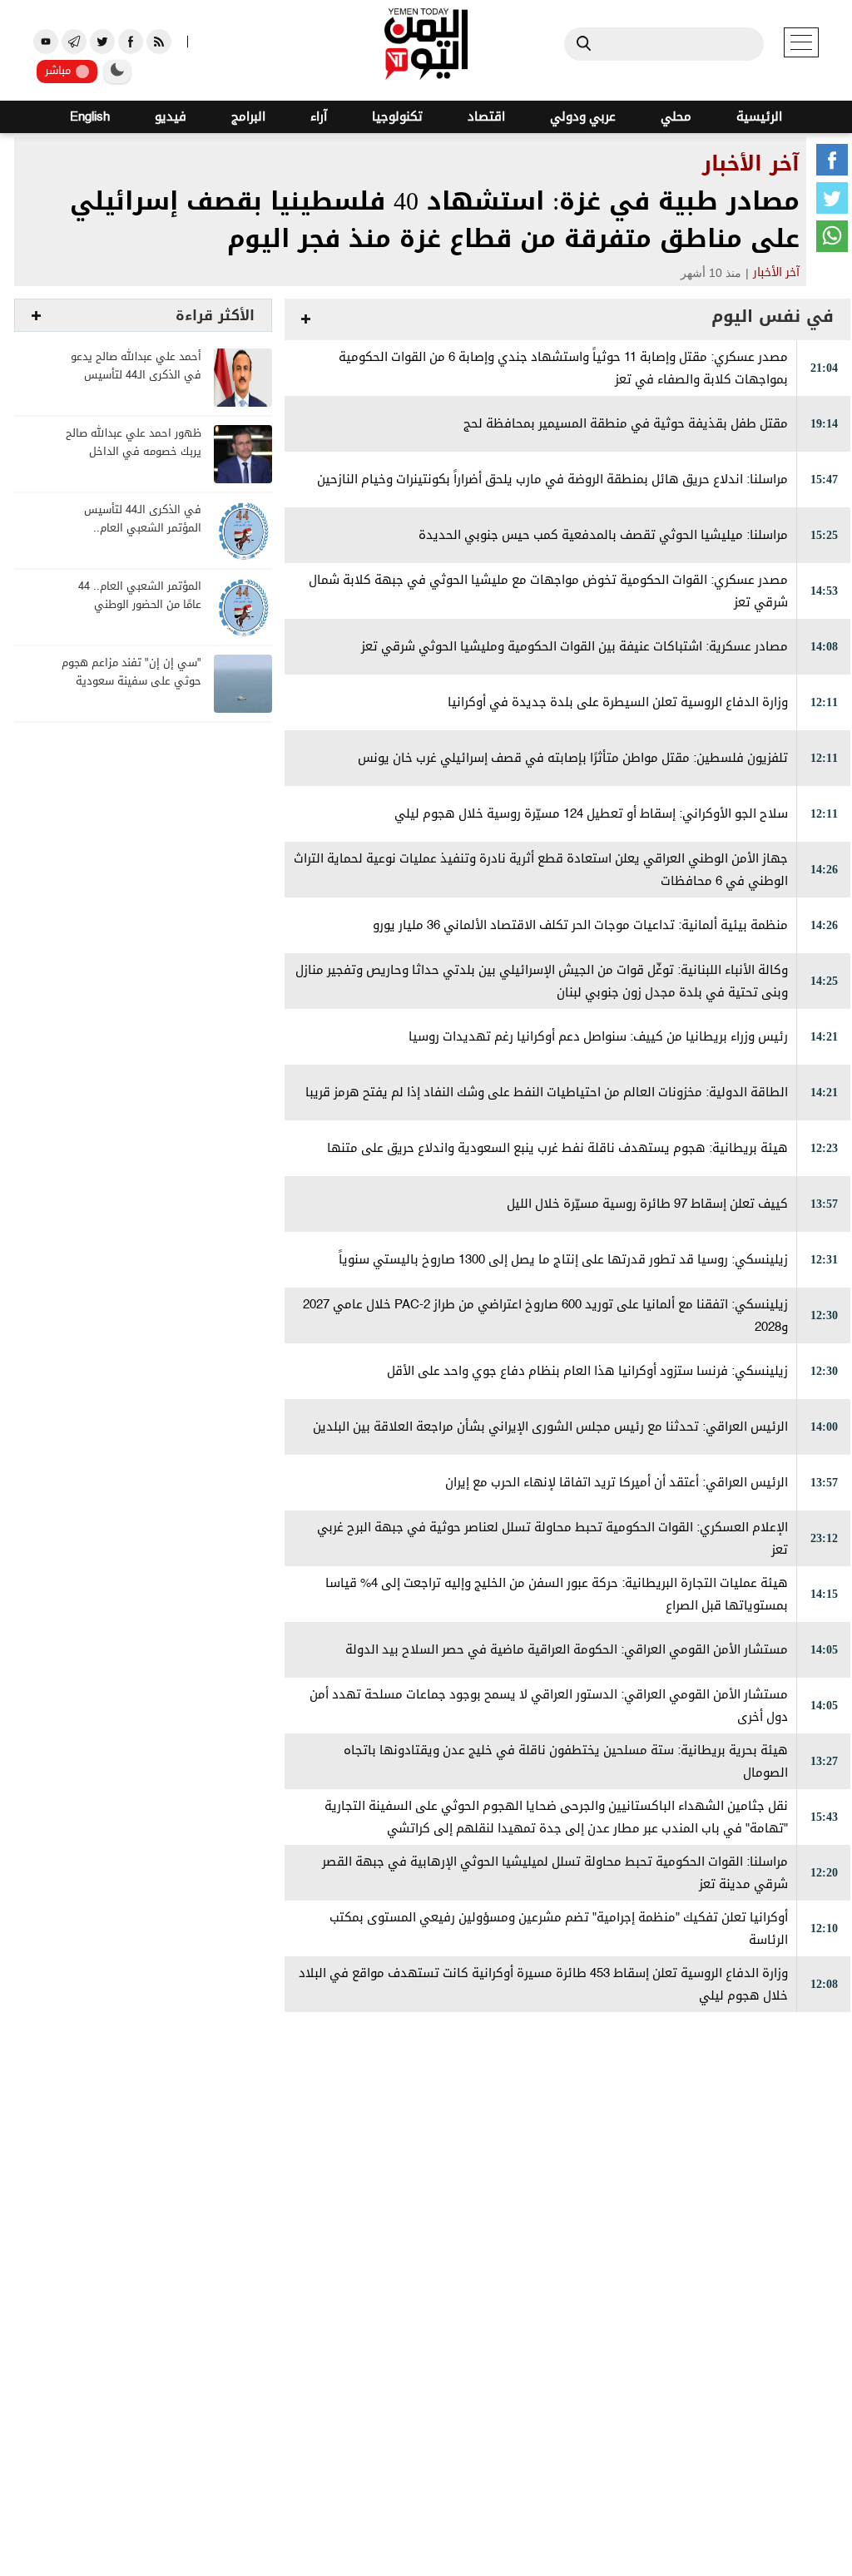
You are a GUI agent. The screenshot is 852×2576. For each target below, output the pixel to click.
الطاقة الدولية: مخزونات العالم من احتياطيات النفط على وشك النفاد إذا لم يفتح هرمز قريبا (547, 1093)
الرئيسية (759, 117)
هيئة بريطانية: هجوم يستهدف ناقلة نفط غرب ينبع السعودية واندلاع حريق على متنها (557, 1148)
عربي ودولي (583, 117)
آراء (319, 117)
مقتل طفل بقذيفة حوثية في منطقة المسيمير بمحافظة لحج (626, 424)
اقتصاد (486, 117)
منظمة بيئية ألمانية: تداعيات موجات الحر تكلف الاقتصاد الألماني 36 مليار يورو (580, 925)
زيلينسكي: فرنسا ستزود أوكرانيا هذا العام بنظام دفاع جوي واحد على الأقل (587, 1371)
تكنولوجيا (397, 117)
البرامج (248, 117)
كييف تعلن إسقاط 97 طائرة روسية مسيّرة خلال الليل (647, 1204)
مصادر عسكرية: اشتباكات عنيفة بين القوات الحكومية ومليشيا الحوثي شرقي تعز (575, 647)
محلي (676, 117)
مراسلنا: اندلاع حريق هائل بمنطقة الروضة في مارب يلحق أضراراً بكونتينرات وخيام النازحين (552, 480)
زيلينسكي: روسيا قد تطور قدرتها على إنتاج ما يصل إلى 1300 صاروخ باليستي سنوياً (563, 1260)
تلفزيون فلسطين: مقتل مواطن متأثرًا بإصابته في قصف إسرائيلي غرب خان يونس (573, 758)
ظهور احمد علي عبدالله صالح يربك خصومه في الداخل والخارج (134, 452)
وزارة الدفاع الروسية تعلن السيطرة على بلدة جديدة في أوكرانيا (618, 702)
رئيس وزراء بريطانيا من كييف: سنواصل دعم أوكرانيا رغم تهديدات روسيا (598, 1037)
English (90, 117)
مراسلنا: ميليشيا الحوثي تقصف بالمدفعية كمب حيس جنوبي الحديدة (603, 535)
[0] (832, 163)
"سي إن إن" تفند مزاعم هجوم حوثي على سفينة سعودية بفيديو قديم (131, 682)
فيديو (171, 117)
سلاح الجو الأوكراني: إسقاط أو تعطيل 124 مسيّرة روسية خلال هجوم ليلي (591, 814)
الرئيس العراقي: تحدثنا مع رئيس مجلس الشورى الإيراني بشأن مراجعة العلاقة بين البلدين (550, 1427)
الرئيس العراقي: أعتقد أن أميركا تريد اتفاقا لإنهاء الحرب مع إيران (617, 1483)
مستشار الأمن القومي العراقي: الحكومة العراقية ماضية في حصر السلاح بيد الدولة (567, 1650)
